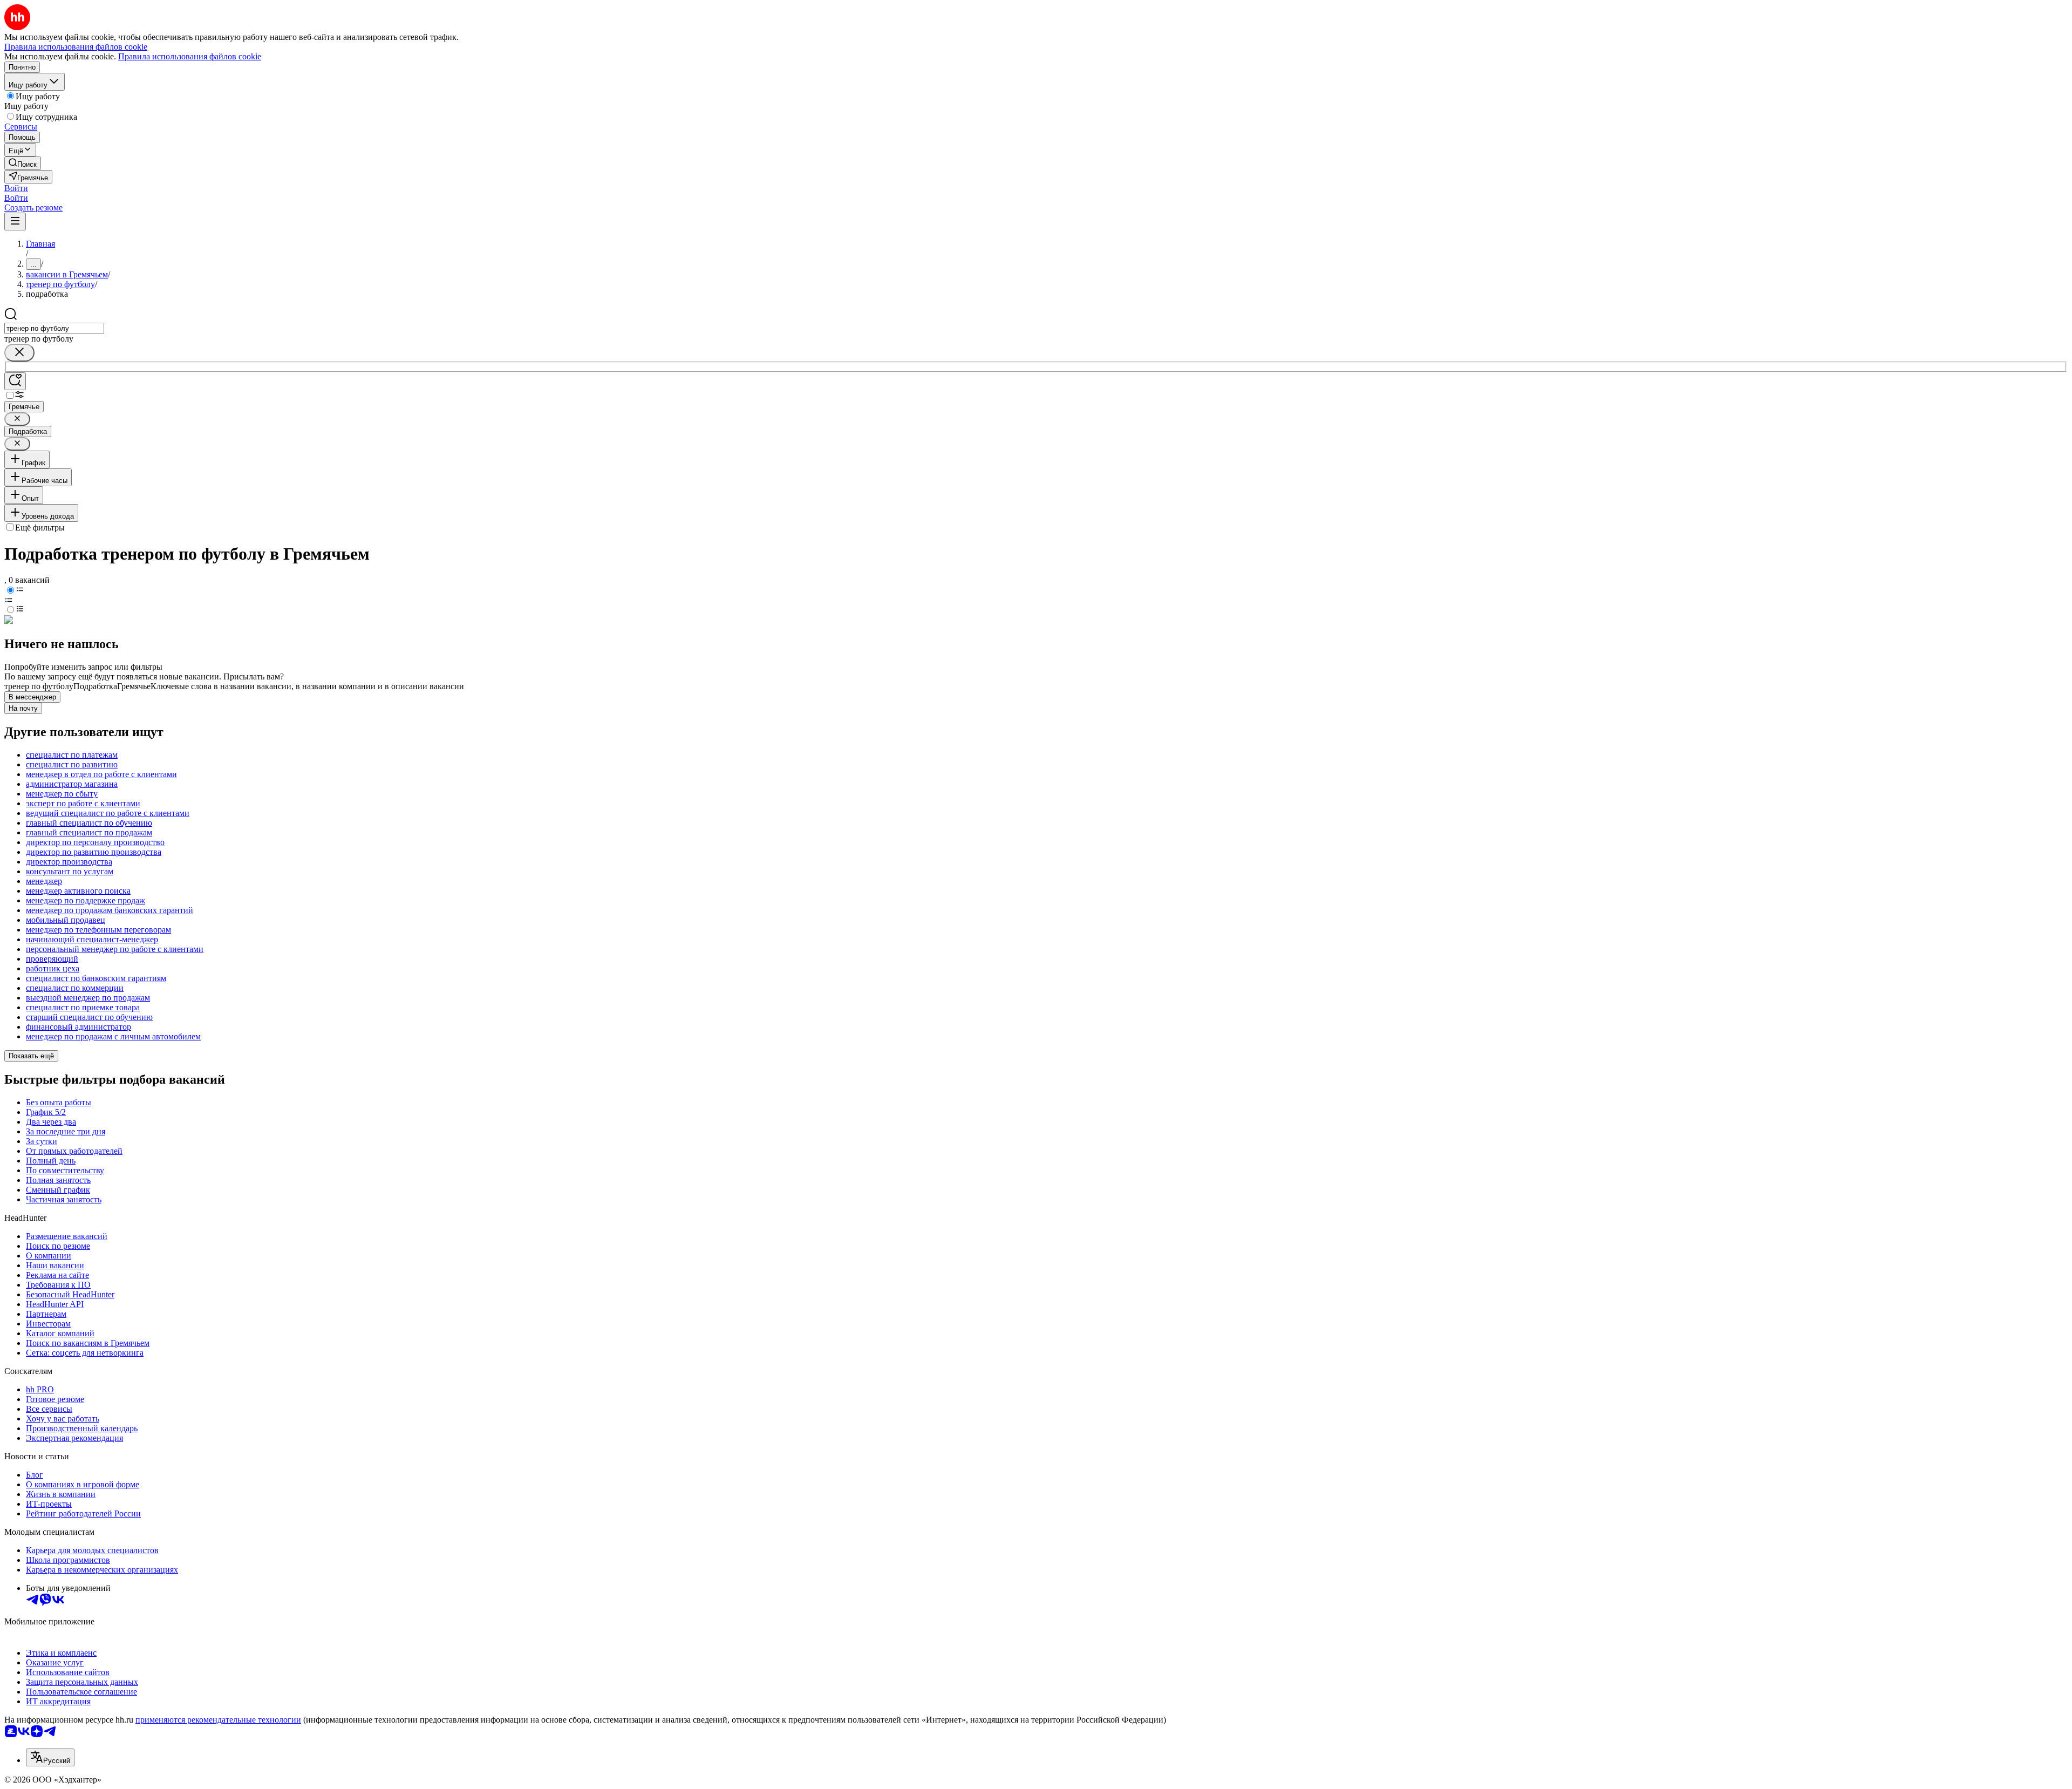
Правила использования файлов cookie (190, 56)
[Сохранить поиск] (15, 381)
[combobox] (54, 328)
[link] (23, 163)
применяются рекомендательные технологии (218, 1720)
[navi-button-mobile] (15, 222)
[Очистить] (19, 353)
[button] (16, 188)
